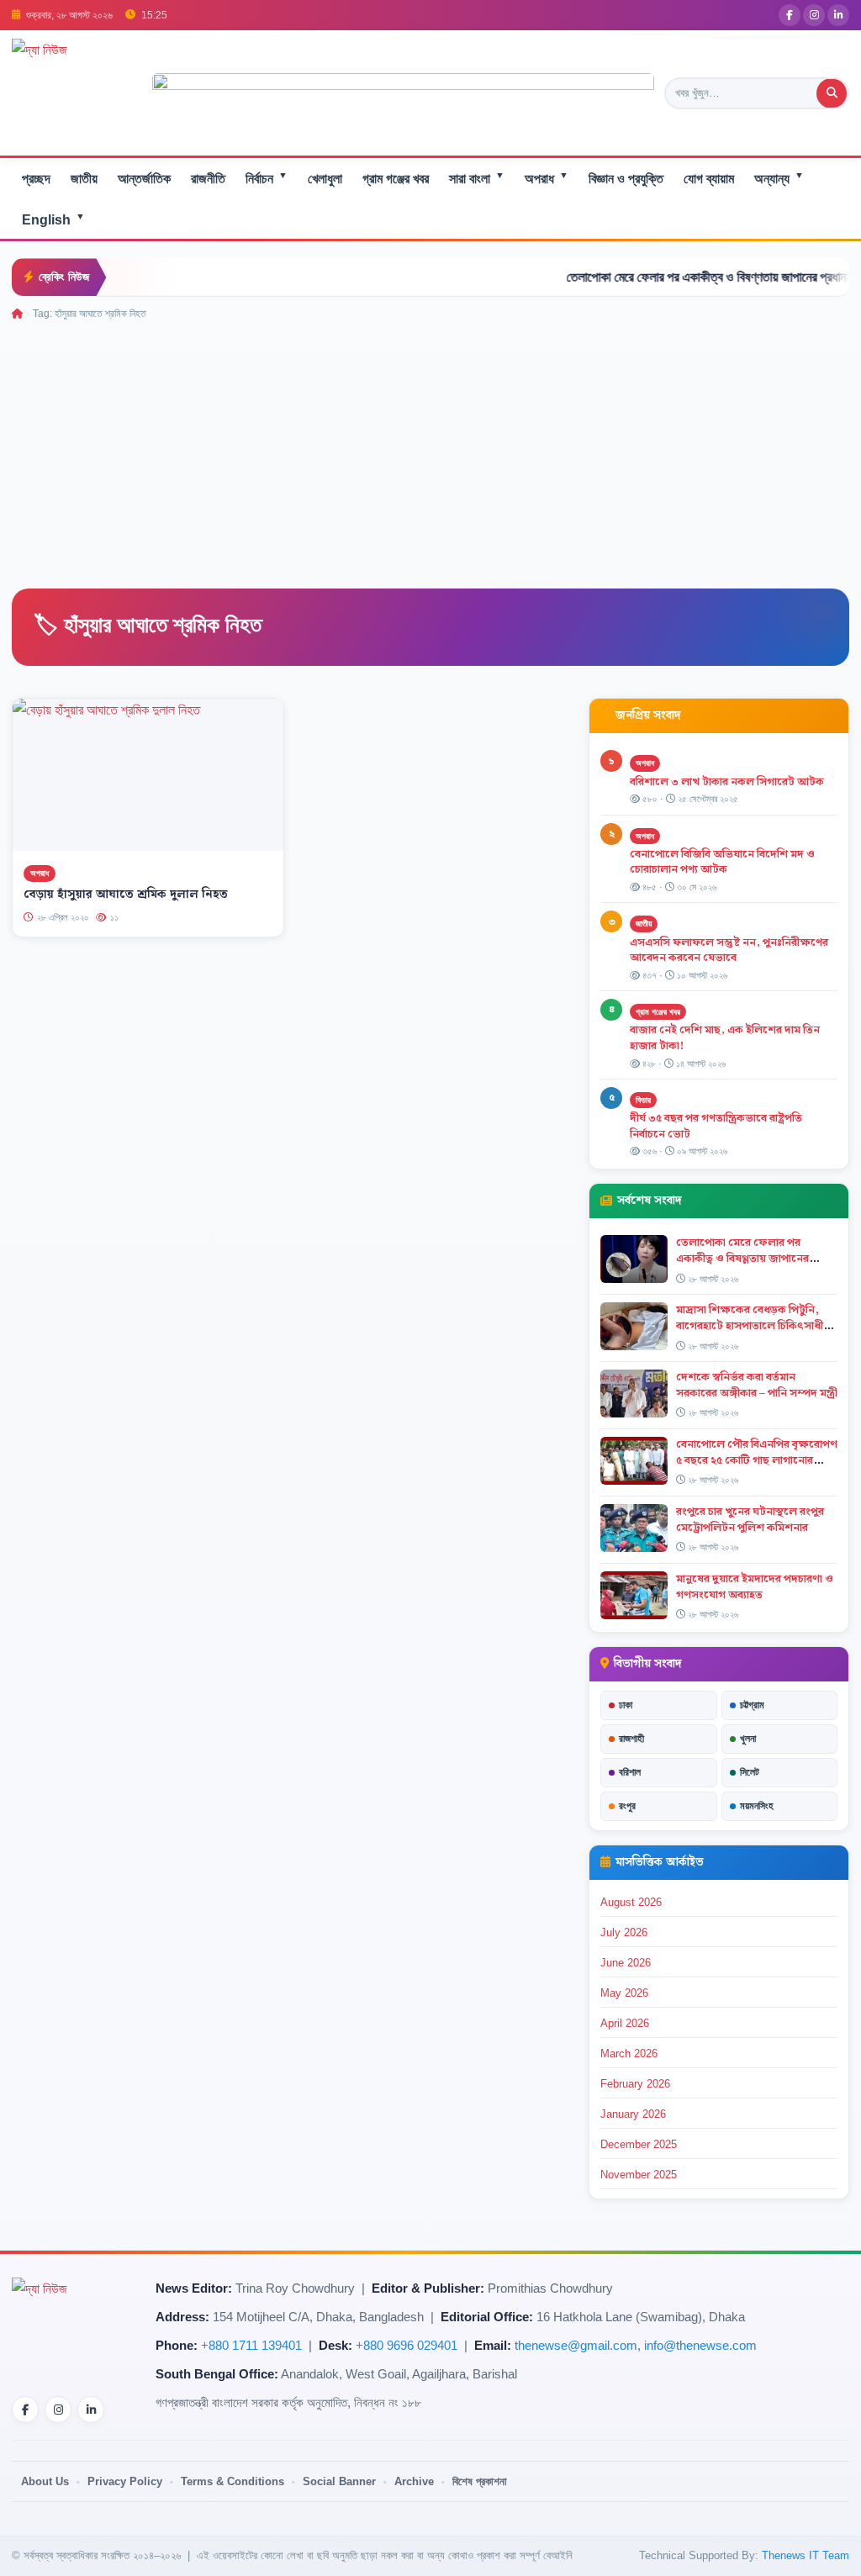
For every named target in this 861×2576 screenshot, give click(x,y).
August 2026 (631, 1902)
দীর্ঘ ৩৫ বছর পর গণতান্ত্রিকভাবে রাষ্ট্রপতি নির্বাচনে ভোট (716, 1126)
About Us (45, 2482)
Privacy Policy (125, 2482)
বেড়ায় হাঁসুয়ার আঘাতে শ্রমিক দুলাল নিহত (126, 895)
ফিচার (643, 1100)
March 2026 (629, 2053)
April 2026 (625, 2023)
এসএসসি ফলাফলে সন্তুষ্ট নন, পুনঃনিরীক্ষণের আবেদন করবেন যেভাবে (729, 950)
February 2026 (635, 2084)
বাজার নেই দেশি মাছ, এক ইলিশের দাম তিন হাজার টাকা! (725, 1038)
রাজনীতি (208, 179)
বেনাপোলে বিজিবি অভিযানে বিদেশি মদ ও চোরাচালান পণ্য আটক (722, 862)
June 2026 (626, 1963)
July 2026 (624, 1932)
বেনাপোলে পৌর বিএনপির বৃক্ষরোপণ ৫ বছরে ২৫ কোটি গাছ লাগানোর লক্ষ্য (757, 1460)
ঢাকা (626, 1705)
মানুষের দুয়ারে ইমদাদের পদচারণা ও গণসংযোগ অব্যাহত (755, 1587)
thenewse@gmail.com (576, 2346)
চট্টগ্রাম (752, 1705)
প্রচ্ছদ (36, 179)
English (53, 219)
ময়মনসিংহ (757, 1806)
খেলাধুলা (325, 179)
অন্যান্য (779, 178)
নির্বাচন (267, 178)
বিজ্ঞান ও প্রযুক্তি (626, 179)
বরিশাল (630, 1772)
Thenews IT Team (806, 2555)
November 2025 (639, 2175)
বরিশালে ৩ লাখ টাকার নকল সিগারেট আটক (727, 782)
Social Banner (339, 2482)
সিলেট (750, 1772)
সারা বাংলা (477, 178)
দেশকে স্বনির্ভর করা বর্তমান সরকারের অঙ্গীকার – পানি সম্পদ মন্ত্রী (757, 1385)
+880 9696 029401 (407, 2346)
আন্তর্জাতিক (144, 179)
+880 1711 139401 (251, 2346)
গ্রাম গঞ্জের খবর (396, 179)
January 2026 (633, 2114)
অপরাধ (547, 178)
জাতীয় (84, 179)
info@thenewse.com (700, 2346)
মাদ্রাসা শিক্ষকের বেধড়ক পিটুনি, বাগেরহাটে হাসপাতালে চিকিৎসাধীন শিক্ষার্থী (753, 1326)
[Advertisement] (430, 449)
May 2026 (624, 1993)
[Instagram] (814, 15)
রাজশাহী (631, 1739)
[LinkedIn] (838, 15)
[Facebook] (790, 15)
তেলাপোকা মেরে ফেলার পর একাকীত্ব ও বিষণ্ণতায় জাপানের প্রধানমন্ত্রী (672, 277)
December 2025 (639, 2144)
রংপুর (627, 1806)
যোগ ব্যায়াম (709, 179)
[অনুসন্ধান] (832, 93)
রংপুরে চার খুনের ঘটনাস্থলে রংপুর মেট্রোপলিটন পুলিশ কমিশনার (750, 1520)
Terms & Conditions (232, 2482)
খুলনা (748, 1739)
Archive (414, 2482)
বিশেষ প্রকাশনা (480, 2482)
